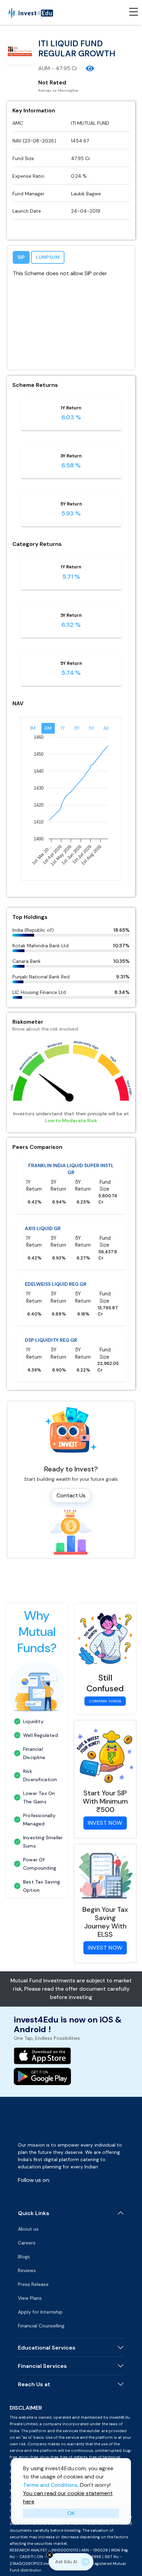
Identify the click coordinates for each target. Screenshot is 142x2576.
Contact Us (71, 1495)
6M (48, 728)
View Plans (30, 2298)
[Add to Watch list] (90, 68)
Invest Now (105, 1823)
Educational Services (47, 2348)
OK (71, 2513)
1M (33, 728)
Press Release (33, 2284)
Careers (27, 2243)
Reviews (27, 2270)
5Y (92, 728)
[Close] (50, 2555)
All (106, 728)
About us (28, 2229)
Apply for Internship (40, 2312)
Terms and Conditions (50, 2485)
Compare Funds (105, 1701)
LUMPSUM (48, 257)
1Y (63, 728)
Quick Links (34, 2213)
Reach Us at (34, 2384)
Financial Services (42, 2366)
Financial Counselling (41, 2326)
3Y (77, 728)
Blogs (24, 2257)
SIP (21, 257)
